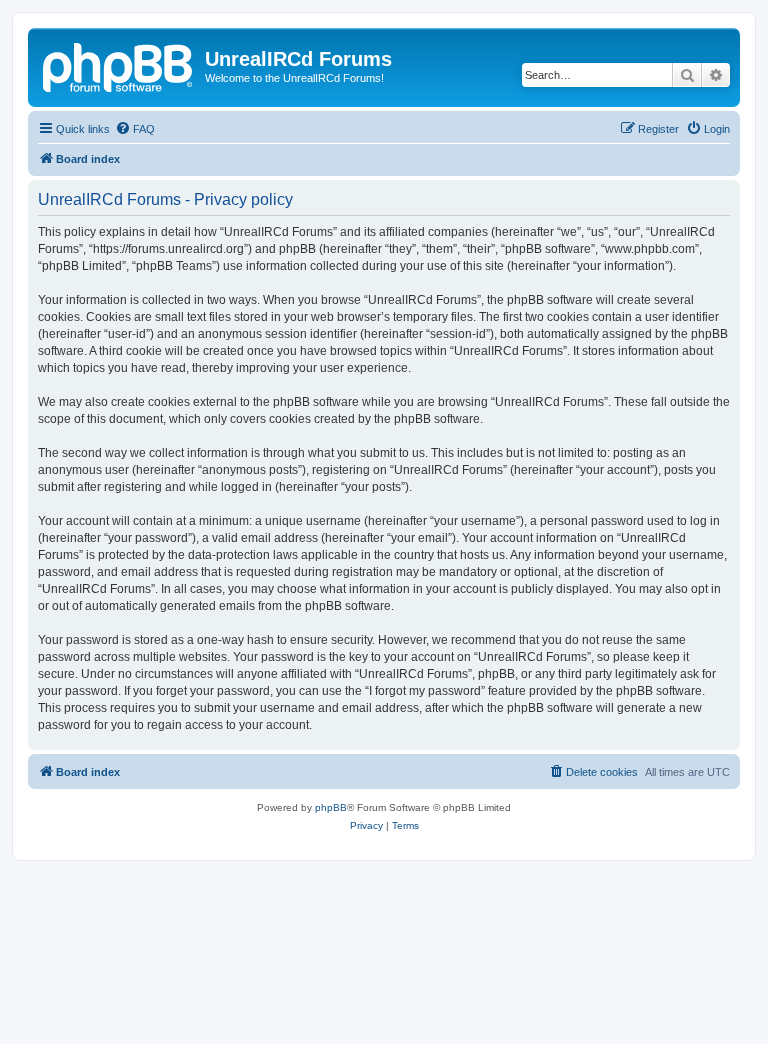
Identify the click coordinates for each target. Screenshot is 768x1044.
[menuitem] (135, 129)
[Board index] (119, 65)
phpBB (331, 807)
